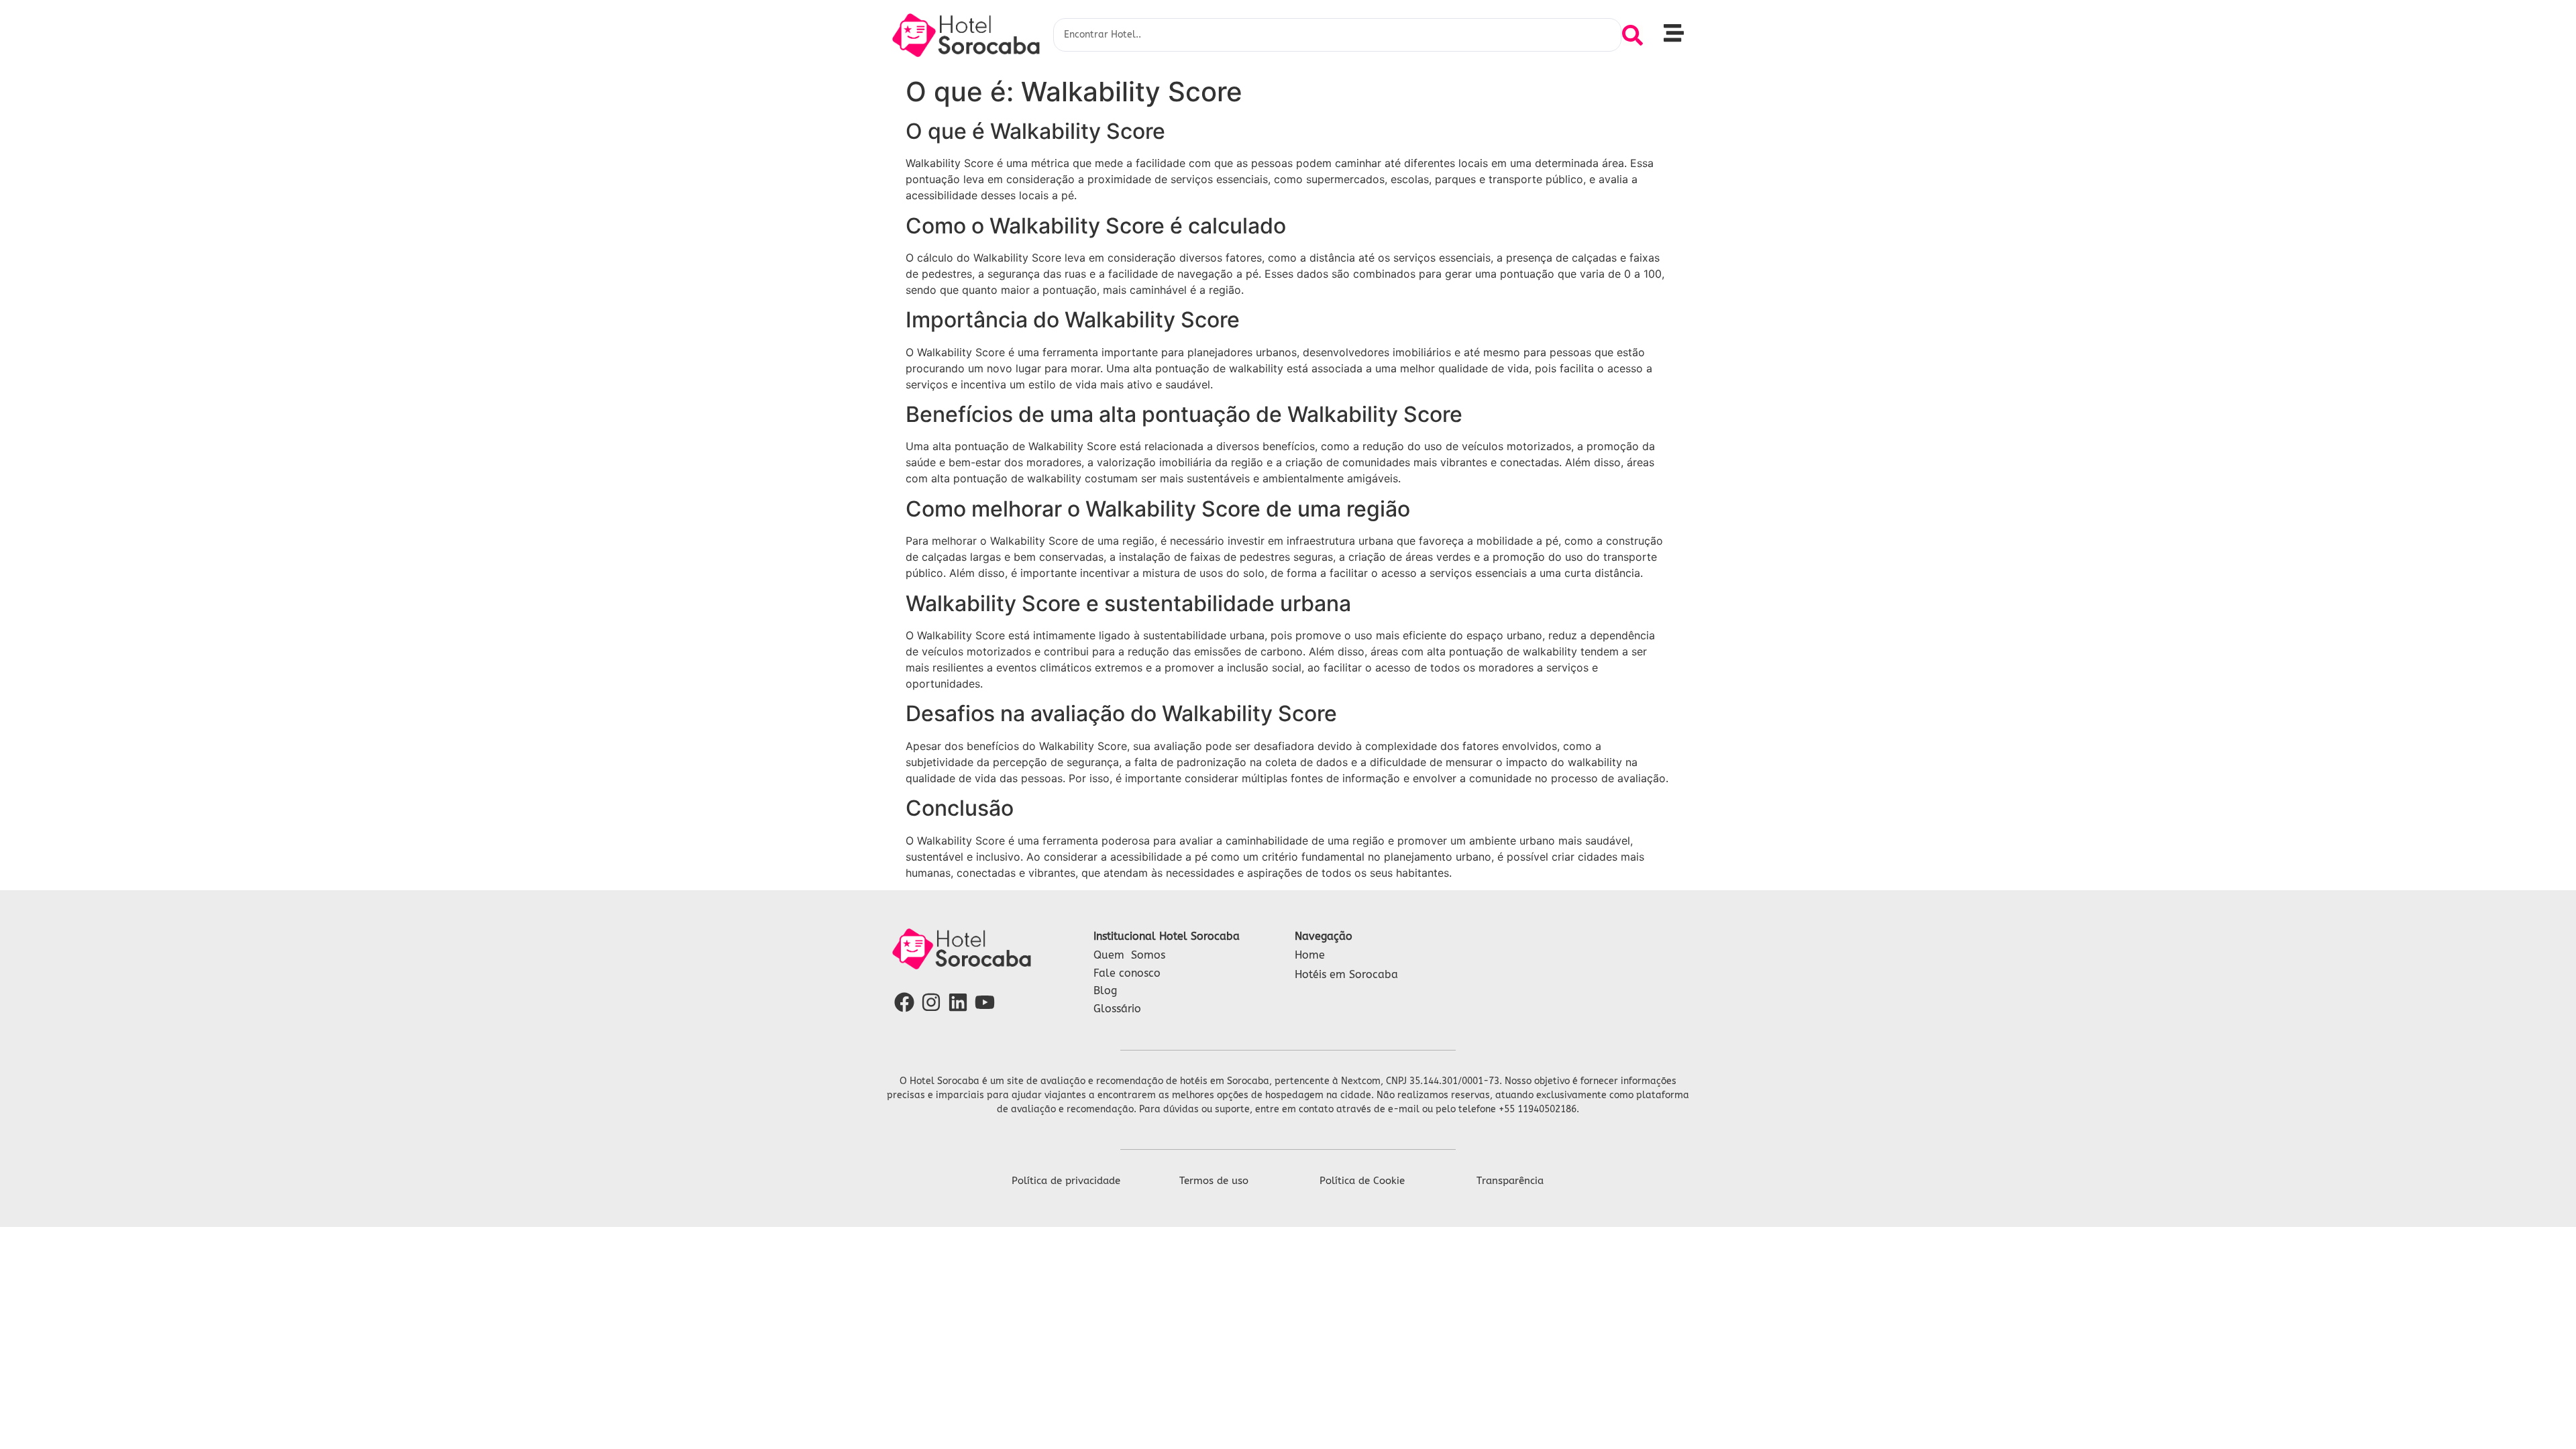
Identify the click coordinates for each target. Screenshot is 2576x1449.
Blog (1105, 990)
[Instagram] (931, 1002)
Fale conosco (1127, 973)
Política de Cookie (1362, 1181)
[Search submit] (1632, 35)
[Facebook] (904, 1002)
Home (1310, 955)
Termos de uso (1214, 1181)
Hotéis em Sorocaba (1346, 974)
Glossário (1117, 1009)
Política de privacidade (1066, 1181)
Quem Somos (1129, 955)
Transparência (1510, 1181)
